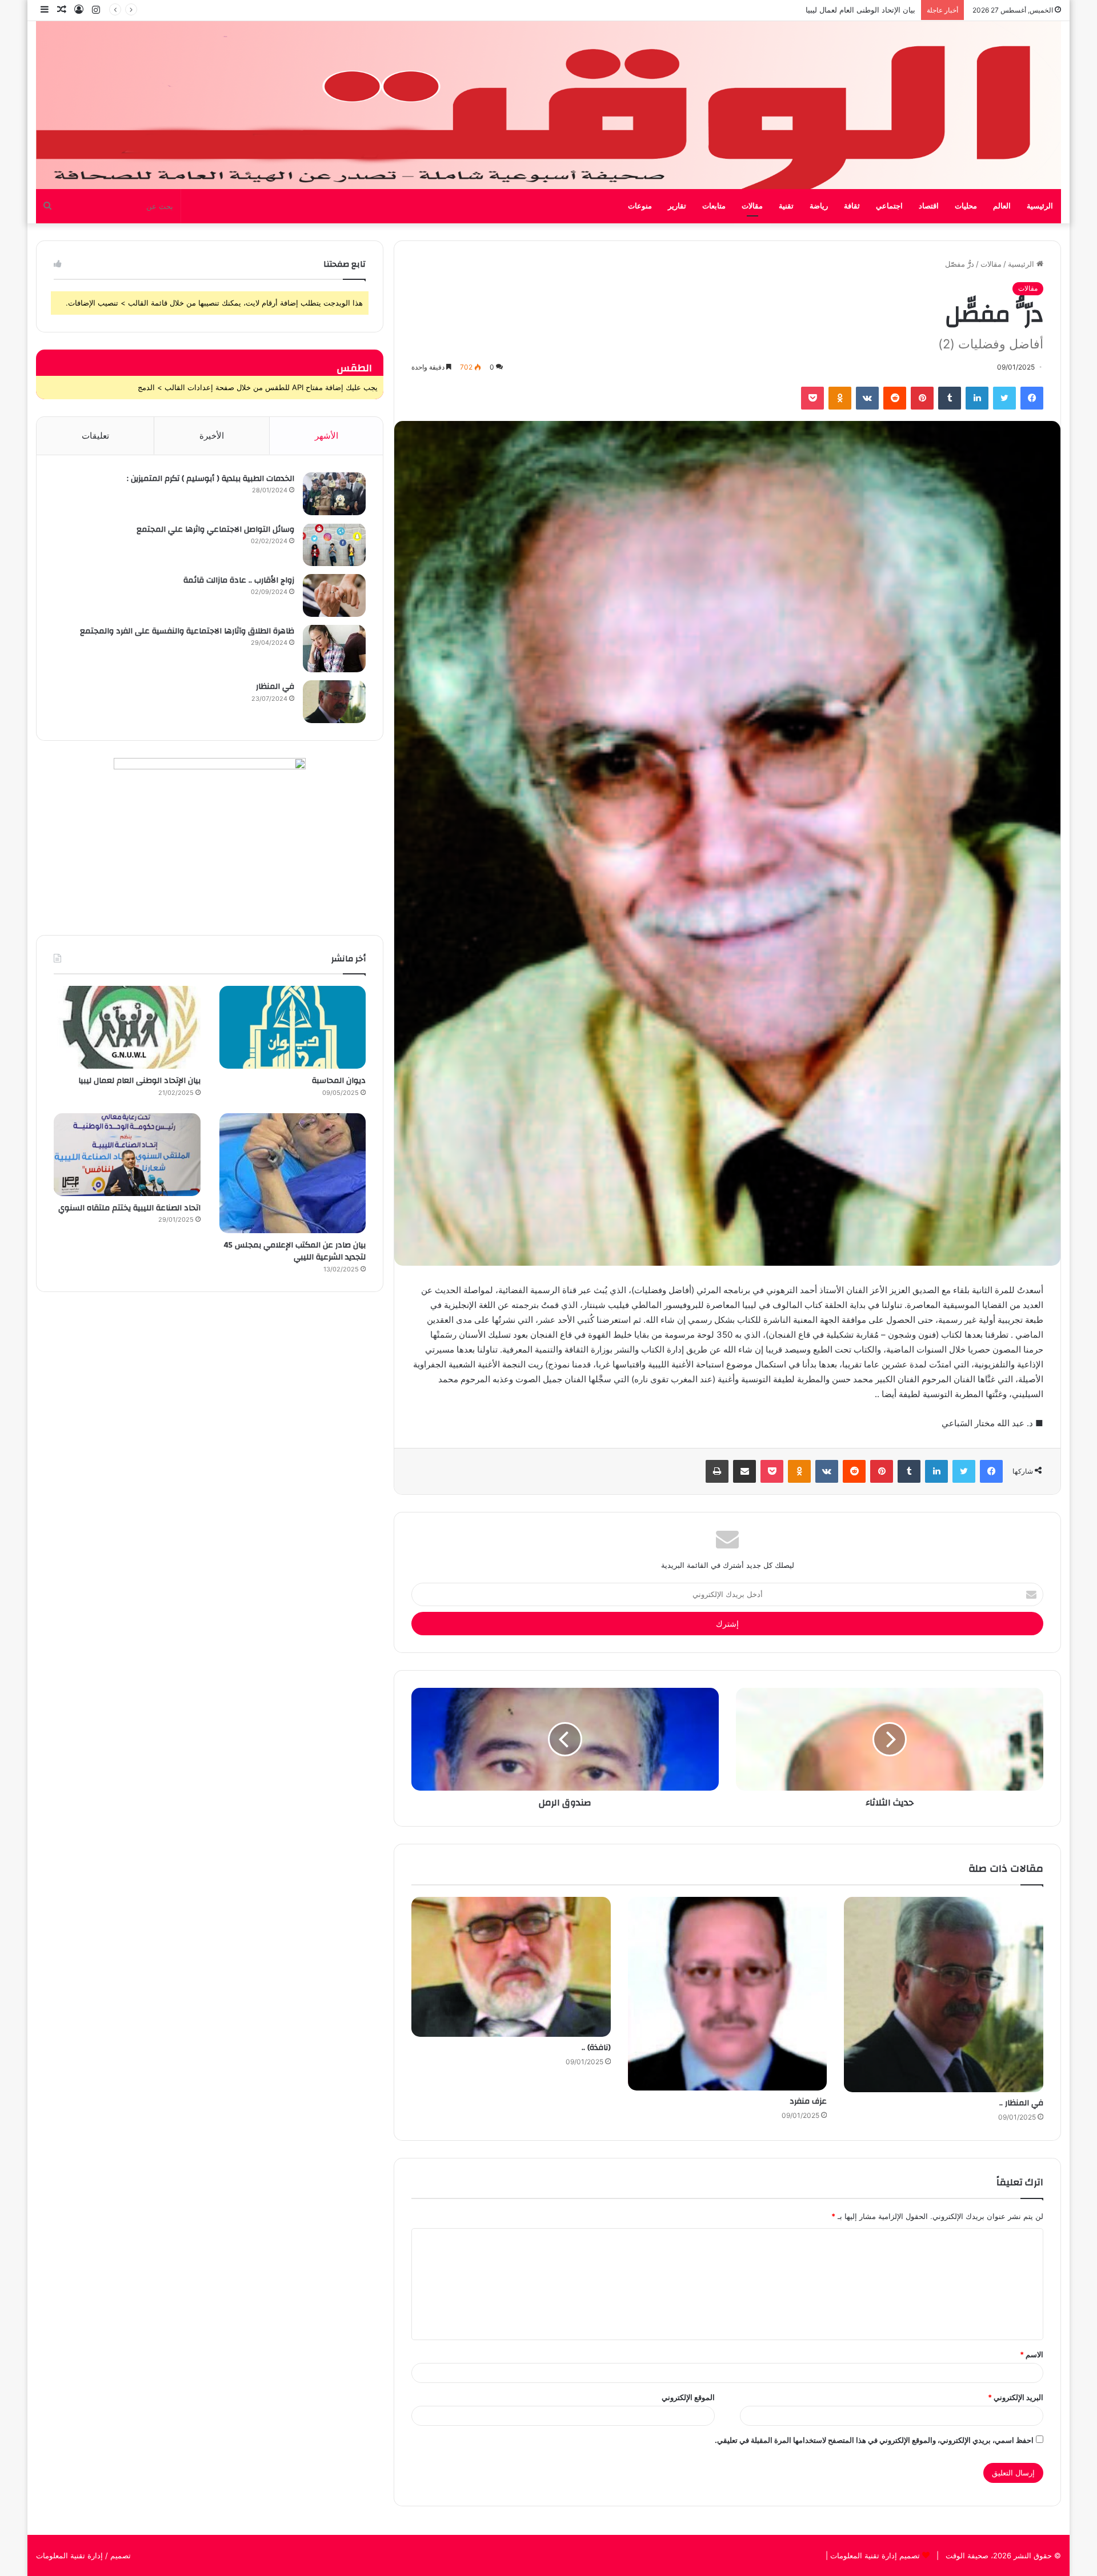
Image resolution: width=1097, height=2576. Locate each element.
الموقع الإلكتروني (688, 2397)
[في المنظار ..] (944, 1995)
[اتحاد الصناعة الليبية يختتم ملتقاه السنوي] (127, 1155)
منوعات (640, 206)
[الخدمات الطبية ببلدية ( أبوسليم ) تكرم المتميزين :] (334, 494)
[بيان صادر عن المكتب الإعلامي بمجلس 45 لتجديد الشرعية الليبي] (293, 1173)
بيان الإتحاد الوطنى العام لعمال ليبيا (139, 1081)
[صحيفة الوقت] (548, 105)
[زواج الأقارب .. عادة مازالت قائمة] (334, 595)
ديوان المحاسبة (339, 1081)
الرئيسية (1040, 206)
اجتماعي (889, 206)
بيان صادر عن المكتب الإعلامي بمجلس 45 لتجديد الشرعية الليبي (814, 10)
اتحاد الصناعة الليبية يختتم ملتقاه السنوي (129, 1208)
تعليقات (95, 436)
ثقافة (852, 206)
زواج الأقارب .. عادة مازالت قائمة (239, 580)
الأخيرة (212, 436)
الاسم (1032, 2354)
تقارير (677, 206)
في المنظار (275, 687)
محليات (966, 206)
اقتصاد (929, 206)
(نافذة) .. (596, 2048)
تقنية (786, 206)
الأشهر (327, 436)
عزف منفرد (808, 2101)
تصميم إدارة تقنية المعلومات (874, 2555)
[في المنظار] (334, 702)
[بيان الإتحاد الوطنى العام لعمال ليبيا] (127, 1027)
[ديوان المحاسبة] (293, 1027)
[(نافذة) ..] (511, 1967)
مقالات (752, 206)
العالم (1002, 206)
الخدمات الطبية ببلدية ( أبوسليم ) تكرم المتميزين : (211, 479)
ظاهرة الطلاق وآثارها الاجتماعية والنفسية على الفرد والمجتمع (187, 631)
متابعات (714, 206)
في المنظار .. (1021, 2103)
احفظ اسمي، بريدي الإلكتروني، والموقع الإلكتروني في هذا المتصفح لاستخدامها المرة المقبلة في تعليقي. (874, 2440)
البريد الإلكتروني (1016, 2397)
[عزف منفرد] (728, 1994)
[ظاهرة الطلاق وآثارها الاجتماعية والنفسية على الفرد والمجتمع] (334, 649)
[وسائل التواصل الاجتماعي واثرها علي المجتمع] (334, 545)
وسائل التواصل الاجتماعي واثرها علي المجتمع (215, 529)
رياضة (819, 206)
